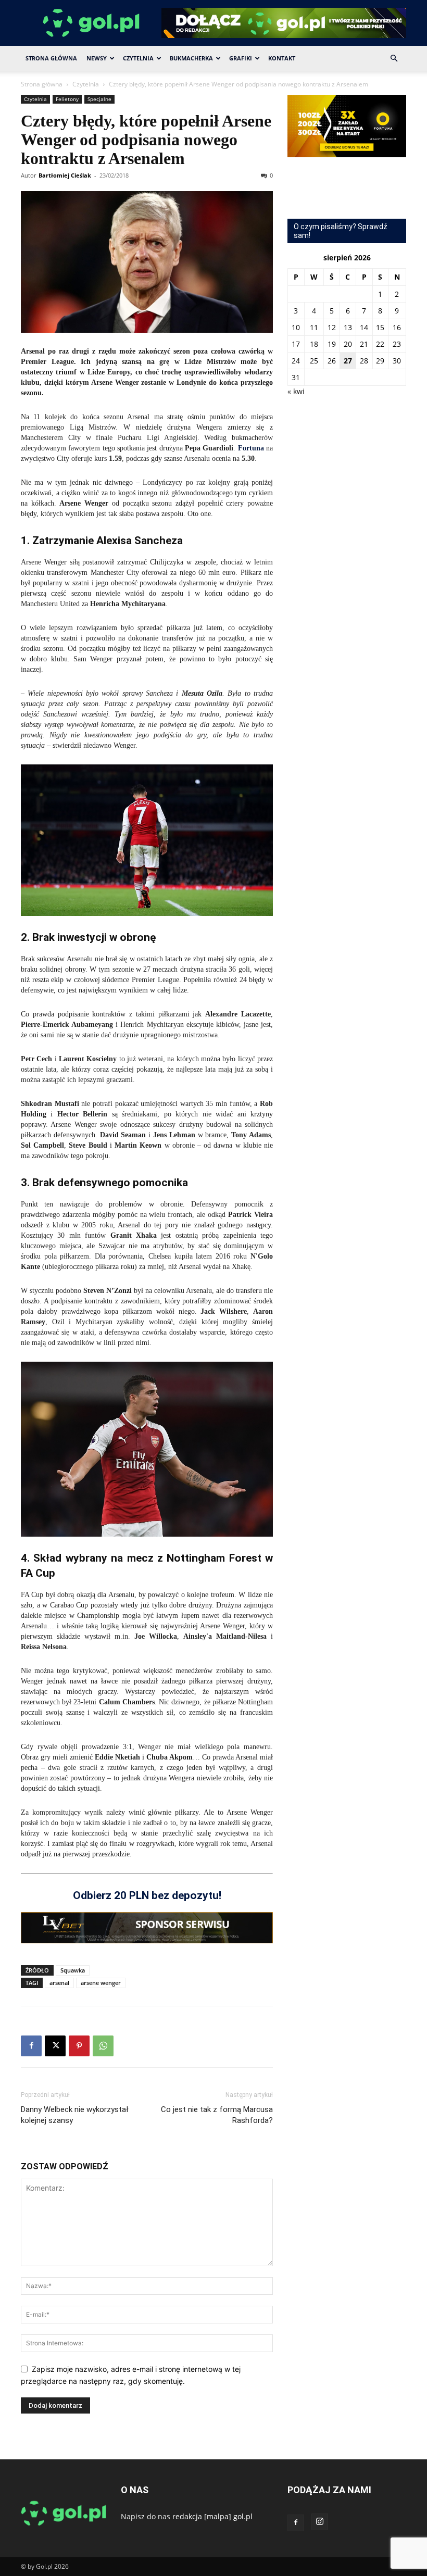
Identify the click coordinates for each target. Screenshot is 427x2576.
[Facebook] (31, 2046)
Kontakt (282, 58)
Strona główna (42, 84)
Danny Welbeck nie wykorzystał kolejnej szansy (74, 2115)
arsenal (59, 1983)
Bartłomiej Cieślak (65, 175)
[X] (55, 2046)
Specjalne (99, 99)
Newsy (97, 58)
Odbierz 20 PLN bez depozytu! (147, 1895)
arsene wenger (101, 1983)
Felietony (67, 99)
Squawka (73, 1970)
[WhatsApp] (103, 2046)
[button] (394, 59)
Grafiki (241, 58)
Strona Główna (51, 58)
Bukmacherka (191, 58)
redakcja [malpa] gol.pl (212, 2516)
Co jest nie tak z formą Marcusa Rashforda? (217, 2115)
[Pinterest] (79, 2046)
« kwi (296, 391)
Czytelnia (138, 58)
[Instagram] (320, 2522)
